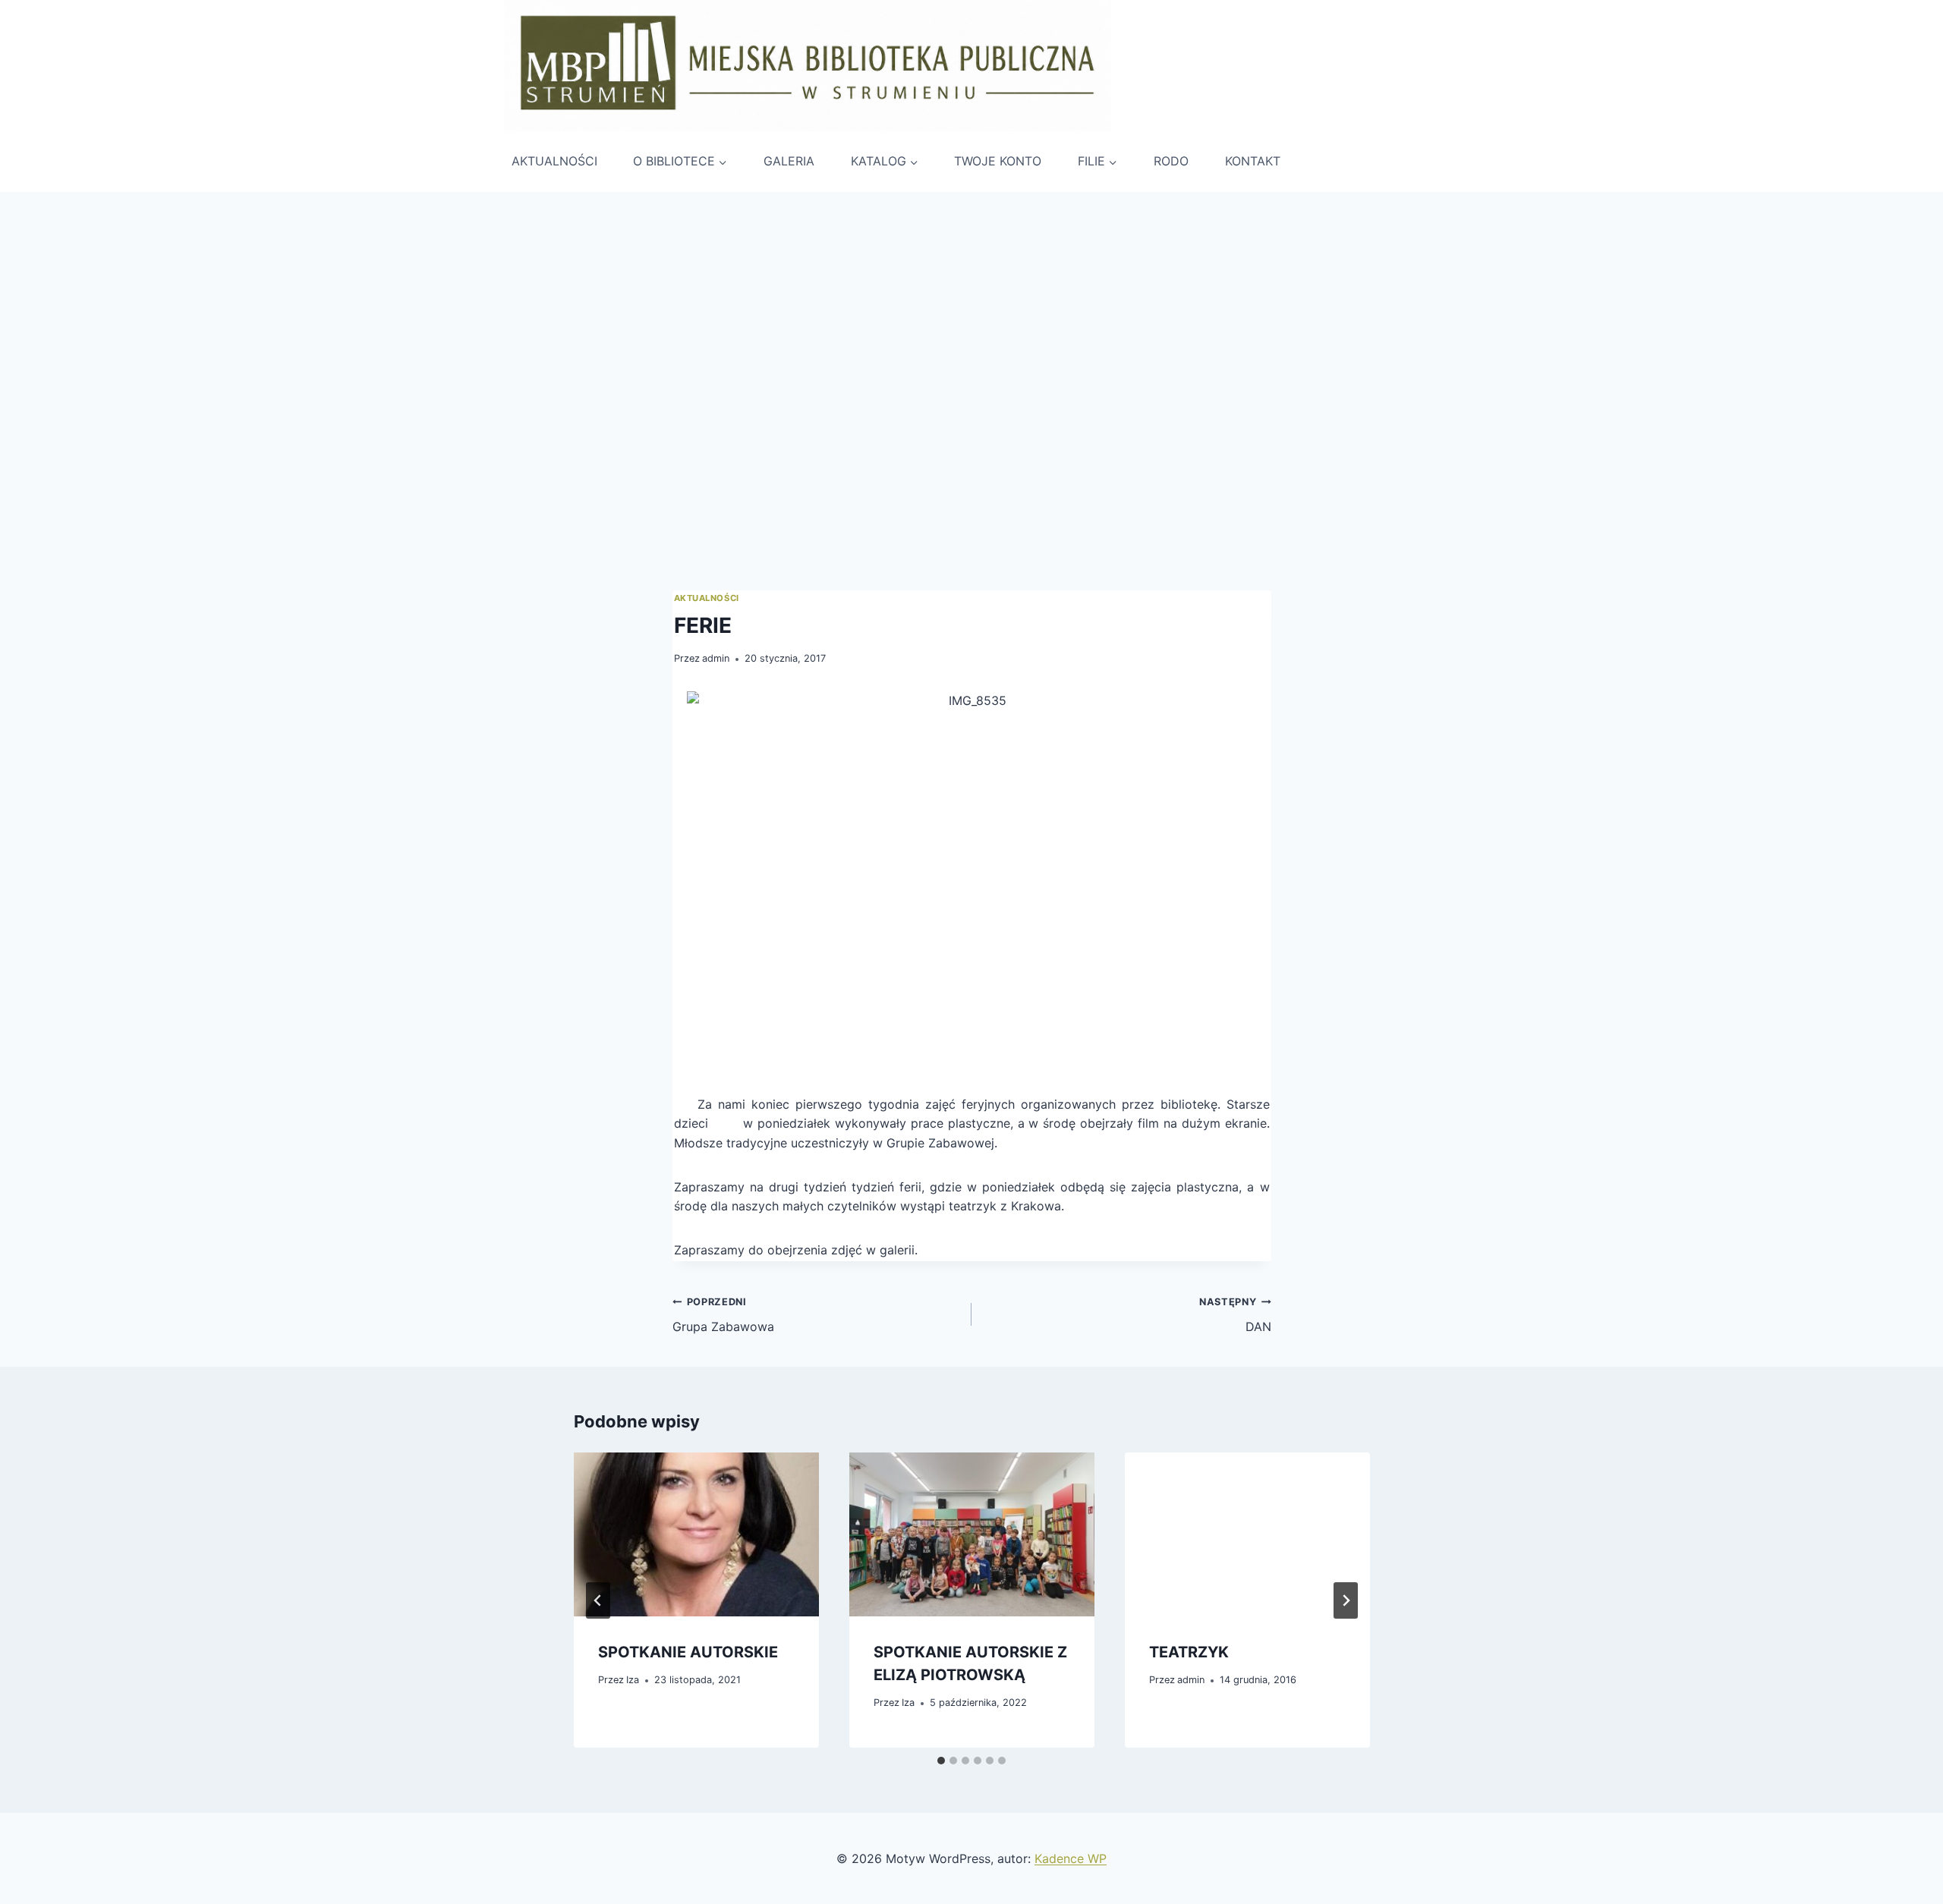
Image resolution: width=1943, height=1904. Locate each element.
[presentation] (696, 1534)
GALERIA (789, 161)
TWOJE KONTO (998, 161)
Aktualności (707, 598)
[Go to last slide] (598, 1600)
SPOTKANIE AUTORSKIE (688, 1652)
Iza (633, 1681)
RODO (1171, 161)
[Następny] (1346, 1600)
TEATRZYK (1189, 1652)
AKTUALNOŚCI (554, 161)
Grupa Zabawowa (723, 1315)
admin (716, 658)
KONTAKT (1253, 161)
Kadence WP (1071, 1858)
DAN (1235, 1315)
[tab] (941, 1761)
